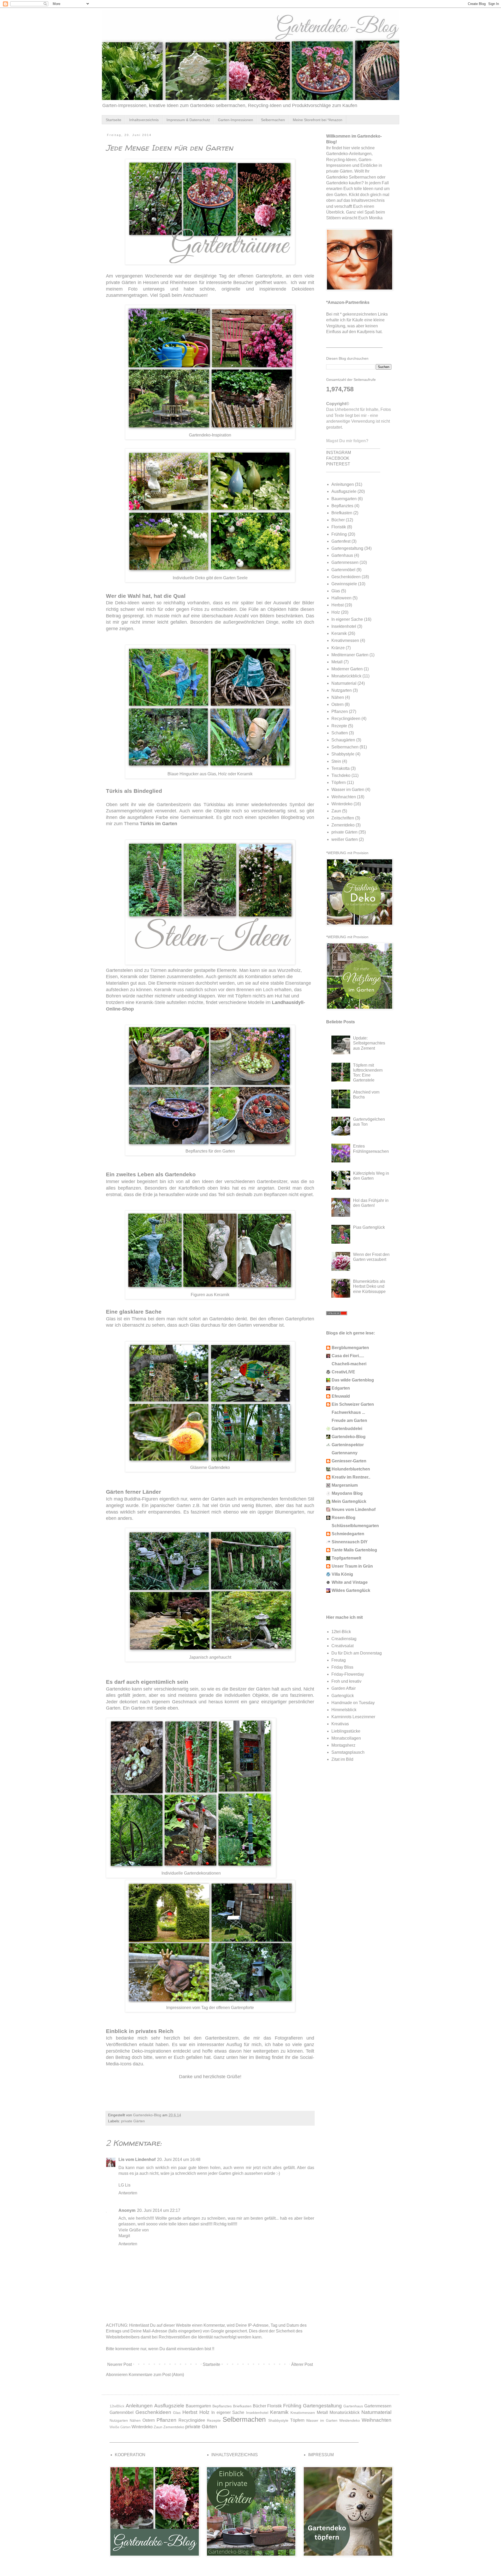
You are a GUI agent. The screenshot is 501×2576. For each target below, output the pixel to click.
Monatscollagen (346, 1738)
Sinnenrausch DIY (350, 1542)
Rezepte (339, 726)
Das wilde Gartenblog (353, 1380)
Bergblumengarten (350, 1348)
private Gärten (133, 2121)
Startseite (114, 120)
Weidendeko (350, 2420)
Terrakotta (341, 768)
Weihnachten (344, 797)
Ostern (338, 704)
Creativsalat (342, 1646)
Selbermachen (273, 120)
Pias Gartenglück (369, 1227)
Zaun (336, 811)
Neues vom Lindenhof (354, 1509)
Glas (336, 591)
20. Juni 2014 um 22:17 (159, 2210)
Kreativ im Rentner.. (351, 1477)
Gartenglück (343, 1696)
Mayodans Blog (347, 1493)
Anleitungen (343, 484)
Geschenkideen (346, 577)
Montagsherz (343, 1745)
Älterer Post (302, 2364)
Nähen (338, 697)
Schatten (340, 733)
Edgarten (341, 1388)
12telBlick (117, 2406)
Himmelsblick (344, 1710)
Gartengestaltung (347, 548)
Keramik (339, 633)
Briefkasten (342, 513)
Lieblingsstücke (346, 1731)
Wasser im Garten (348, 790)
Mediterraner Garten (350, 655)
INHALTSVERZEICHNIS (235, 2455)
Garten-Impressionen (235, 120)
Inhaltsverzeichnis (144, 120)
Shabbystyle (343, 754)
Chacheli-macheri (349, 1364)
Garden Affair (344, 1688)
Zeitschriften (343, 818)
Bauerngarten (344, 499)
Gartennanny (345, 1453)
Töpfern (339, 782)
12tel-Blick (341, 1632)
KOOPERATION (130, 2455)
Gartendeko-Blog (349, 1437)
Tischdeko (341, 775)
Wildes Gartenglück (351, 1590)
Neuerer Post (120, 2364)
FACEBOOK (338, 458)
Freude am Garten (349, 1420)
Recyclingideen (346, 719)
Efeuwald (341, 1396)
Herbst (338, 605)
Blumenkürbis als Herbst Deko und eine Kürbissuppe (369, 1286)
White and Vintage (350, 1582)
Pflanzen (340, 711)
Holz (336, 612)
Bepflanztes (342, 506)
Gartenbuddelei (347, 1429)
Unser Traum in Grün (352, 1566)
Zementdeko (343, 825)
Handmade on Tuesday (353, 1703)
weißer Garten (345, 839)
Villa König (342, 1574)
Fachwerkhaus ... (348, 1412)
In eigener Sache (347, 619)
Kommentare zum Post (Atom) (156, 2375)
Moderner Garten (347, 669)
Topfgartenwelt (346, 1558)
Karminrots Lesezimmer (353, 1717)
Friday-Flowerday (348, 1674)
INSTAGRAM (339, 453)
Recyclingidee (192, 2420)
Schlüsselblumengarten (355, 1526)
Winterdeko (342, 804)
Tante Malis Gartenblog (354, 1550)
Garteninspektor (348, 1445)
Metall (337, 662)
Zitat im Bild (342, 1759)
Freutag (339, 1660)
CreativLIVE (343, 1372)
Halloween (341, 598)
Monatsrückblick (346, 676)
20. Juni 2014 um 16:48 (179, 2160)
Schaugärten (343, 740)
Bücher (338, 520)
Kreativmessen (345, 640)
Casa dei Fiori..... (348, 1356)
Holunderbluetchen (351, 1469)
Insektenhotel (344, 626)
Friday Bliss (342, 1667)
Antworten (128, 2193)
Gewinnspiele (344, 584)
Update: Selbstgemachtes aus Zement (369, 1043)
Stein (336, 761)
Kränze (338, 648)
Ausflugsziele (344, 491)
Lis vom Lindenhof (137, 2160)
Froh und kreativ (346, 1681)
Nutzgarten (342, 690)
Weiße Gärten (120, 2427)
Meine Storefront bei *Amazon (318, 120)
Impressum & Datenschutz (188, 120)
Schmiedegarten (348, 1534)
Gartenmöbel (343, 570)
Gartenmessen (345, 562)
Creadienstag (344, 1639)
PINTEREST (338, 464)
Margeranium (345, 1485)
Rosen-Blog (344, 1518)
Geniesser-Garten (349, 1461)
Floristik (339, 527)
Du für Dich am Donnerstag (357, 1653)
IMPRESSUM (321, 2455)
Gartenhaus (342, 555)
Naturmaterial (344, 683)
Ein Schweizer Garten (353, 1404)
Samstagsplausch (348, 1752)
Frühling (339, 534)
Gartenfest (341, 541)
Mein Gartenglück (349, 1501)
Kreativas (340, 1724)
